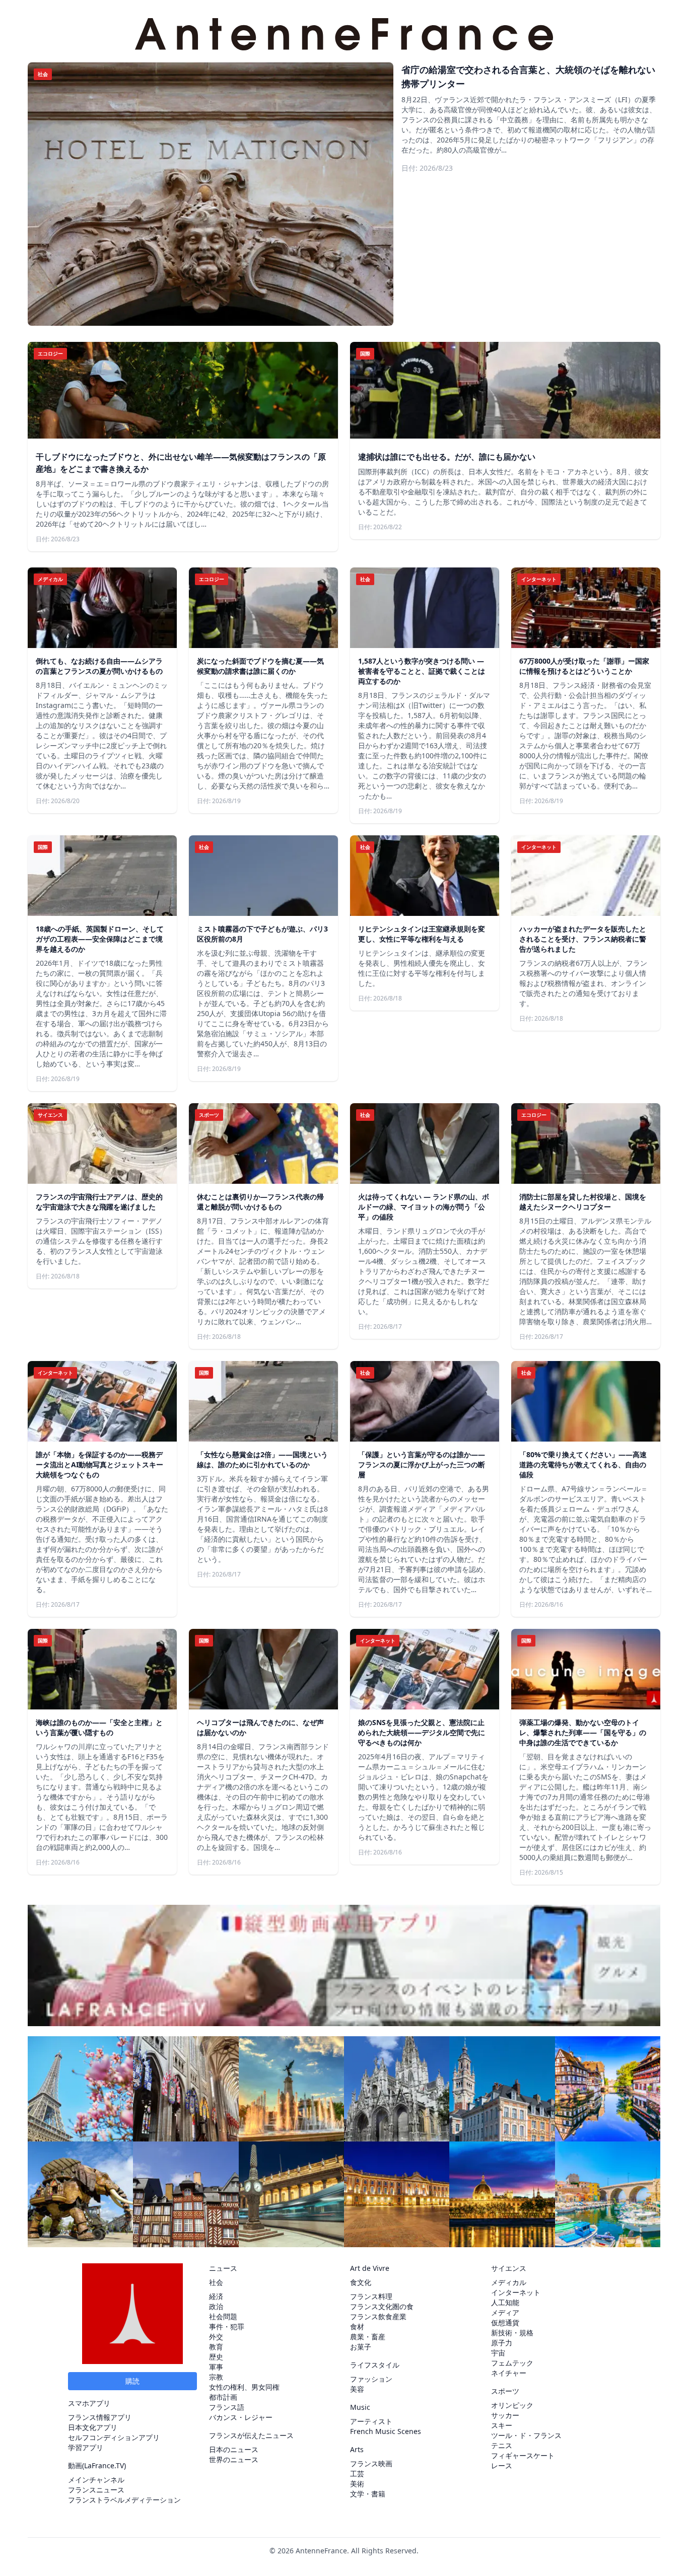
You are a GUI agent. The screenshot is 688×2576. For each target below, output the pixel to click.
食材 (357, 2327)
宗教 (216, 2377)
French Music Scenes (386, 2431)
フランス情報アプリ (100, 2417)
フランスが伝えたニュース (251, 2435)
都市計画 (223, 2397)
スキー (502, 2425)
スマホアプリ (89, 2403)
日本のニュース (234, 2449)
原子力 (502, 2343)
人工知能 (505, 2302)
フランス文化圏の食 (382, 2306)
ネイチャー (509, 2373)
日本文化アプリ (93, 2427)
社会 (216, 2282)
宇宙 (498, 2353)
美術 (357, 2484)
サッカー (505, 2415)
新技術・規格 (512, 2333)
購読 (132, 2381)
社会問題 (223, 2316)
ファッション (371, 2379)
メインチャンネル (96, 2480)
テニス (502, 2445)
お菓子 (361, 2347)
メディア (505, 2312)
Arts (357, 2449)
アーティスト (371, 2421)
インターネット (516, 2292)
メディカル (509, 2282)
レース (502, 2465)
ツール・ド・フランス (526, 2435)
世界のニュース (234, 2459)
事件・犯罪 (227, 2327)
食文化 (361, 2282)
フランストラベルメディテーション (124, 2500)
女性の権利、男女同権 (244, 2387)
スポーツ (505, 2391)
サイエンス (509, 2268)
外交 (216, 2337)
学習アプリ (86, 2447)
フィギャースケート (523, 2455)
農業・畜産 (368, 2337)
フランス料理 (371, 2296)
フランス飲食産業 (378, 2316)
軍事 (216, 2367)
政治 (216, 2306)
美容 (357, 2389)
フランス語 (227, 2407)
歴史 (216, 2357)
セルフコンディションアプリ (114, 2437)
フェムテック (512, 2363)
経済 (216, 2296)
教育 (216, 2347)
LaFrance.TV (104, 2465)
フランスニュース (96, 2490)
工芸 (357, 2474)
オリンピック (512, 2405)
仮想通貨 (505, 2322)
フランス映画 (371, 2463)
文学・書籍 (368, 2494)
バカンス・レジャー (241, 2417)
